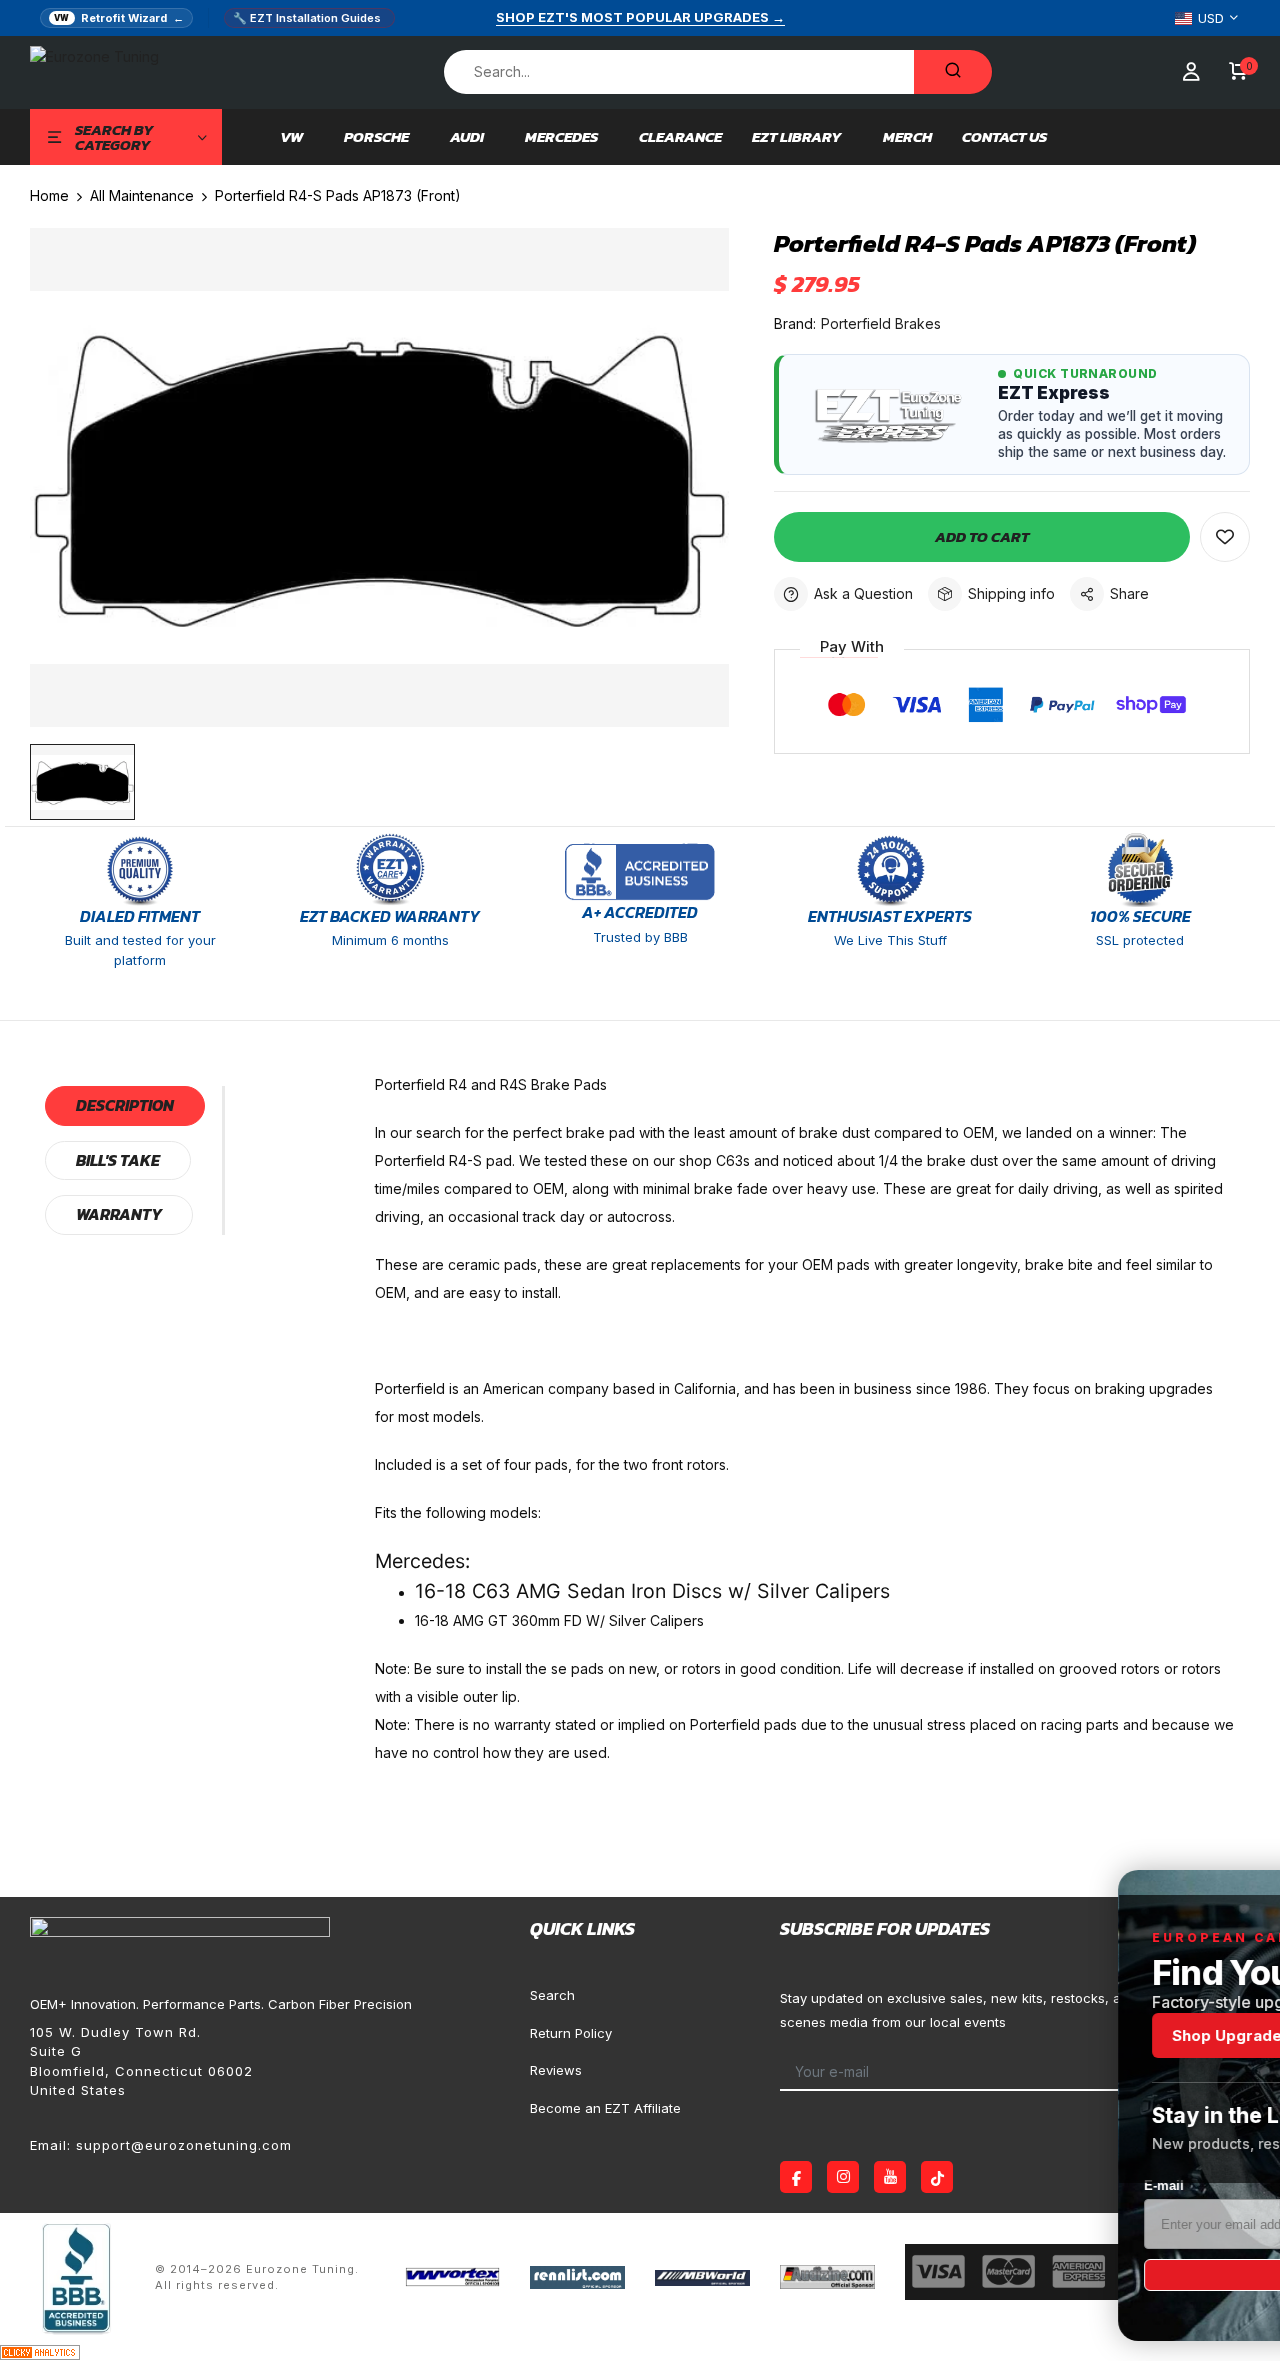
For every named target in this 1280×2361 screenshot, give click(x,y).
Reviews (556, 2070)
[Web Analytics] (40, 2350)
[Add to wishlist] (1225, 537)
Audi (467, 137)
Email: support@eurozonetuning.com (161, 2145)
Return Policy (571, 2033)
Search (552, 1995)
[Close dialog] (1234, 1895)
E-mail (856, 2185)
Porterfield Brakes (881, 323)
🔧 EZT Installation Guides (307, 18)
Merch (907, 137)
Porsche (376, 137)
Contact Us (1004, 137)
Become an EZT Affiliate (605, 2108)
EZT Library (797, 137)
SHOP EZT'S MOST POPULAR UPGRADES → (640, 17)
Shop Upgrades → (933, 2035)
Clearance (680, 137)
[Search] (953, 72)
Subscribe (1035, 2274)
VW (291, 137)
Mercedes (561, 137)
